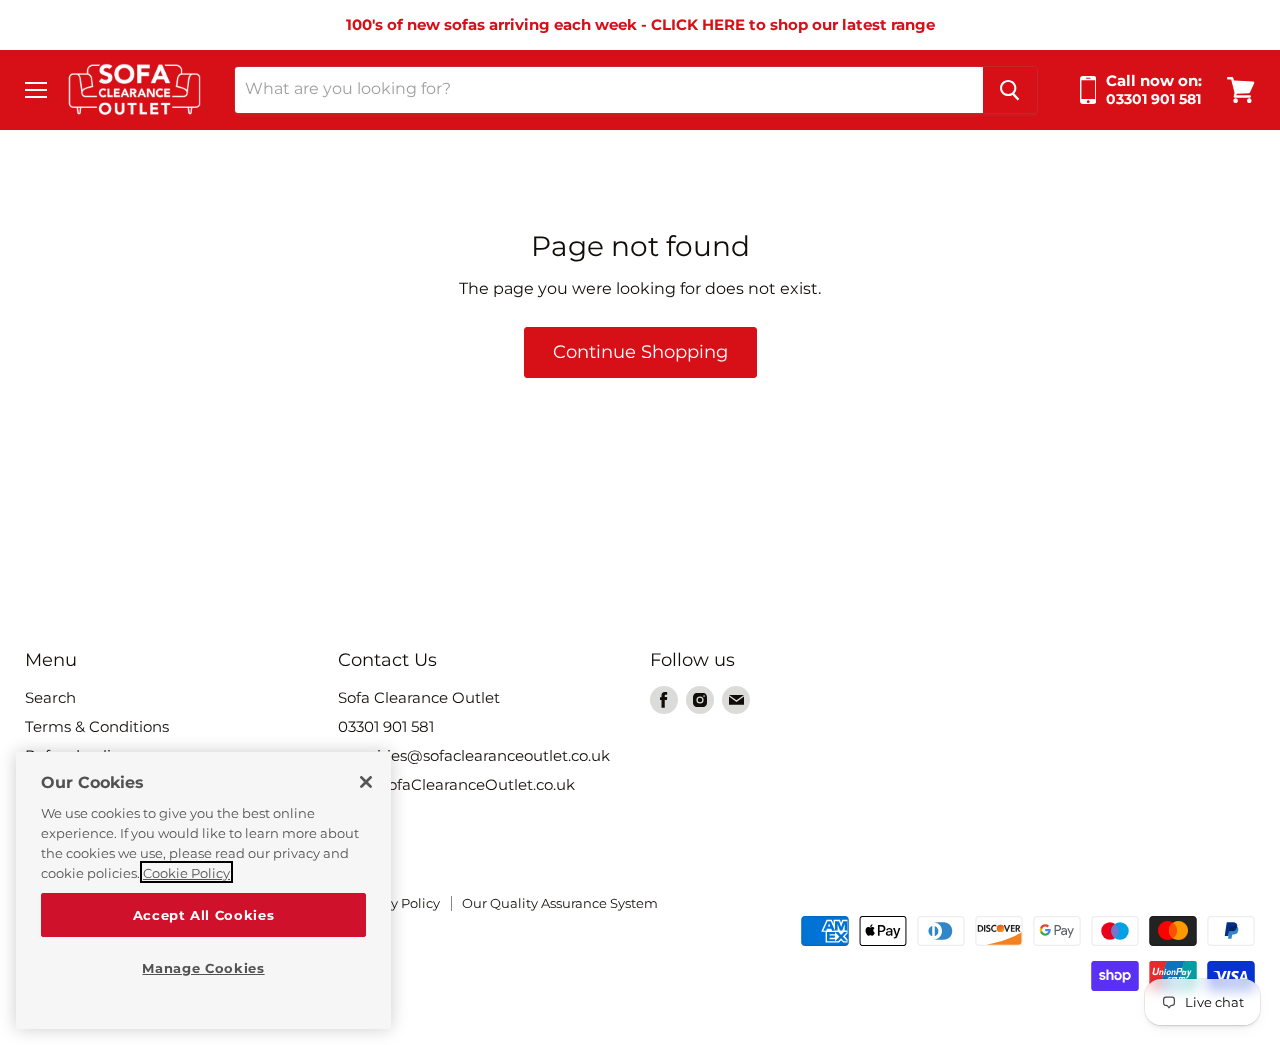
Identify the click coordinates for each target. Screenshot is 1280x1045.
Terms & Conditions (97, 726)
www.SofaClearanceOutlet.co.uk (456, 784)
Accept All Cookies (204, 915)
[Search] (1010, 90)
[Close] (366, 782)
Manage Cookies (203, 968)
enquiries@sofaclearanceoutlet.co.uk (474, 755)
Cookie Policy (186, 872)
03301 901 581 (386, 726)
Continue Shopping (640, 352)
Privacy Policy (395, 903)
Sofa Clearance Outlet (419, 697)
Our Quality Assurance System (560, 903)
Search (50, 697)
